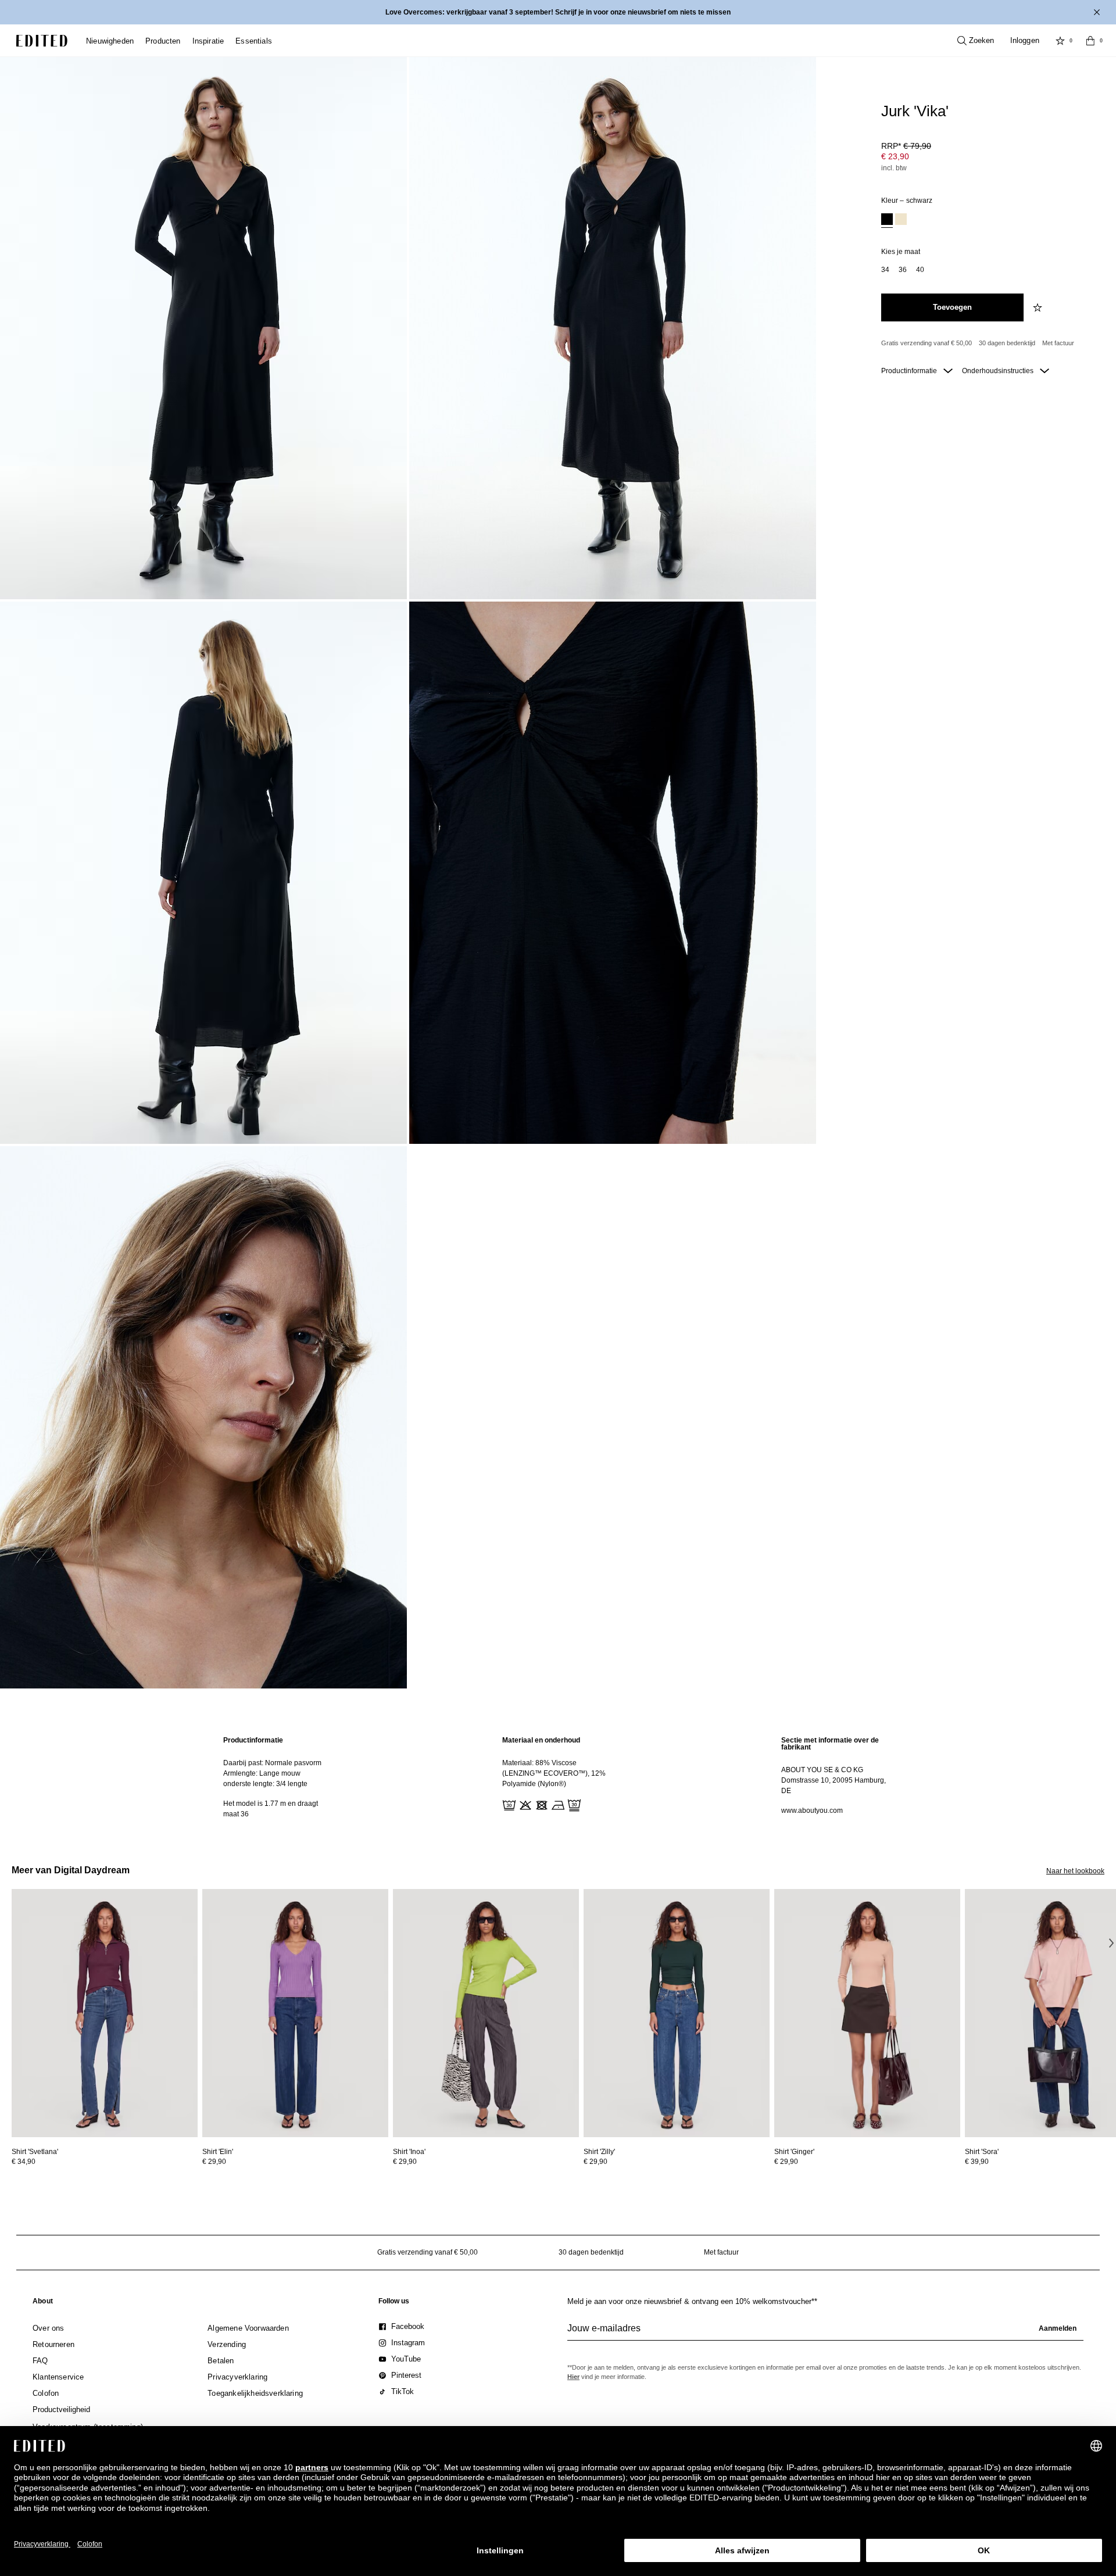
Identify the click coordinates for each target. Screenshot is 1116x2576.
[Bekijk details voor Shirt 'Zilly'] (677, 2013)
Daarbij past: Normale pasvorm (272, 1763)
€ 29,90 (214, 2162)
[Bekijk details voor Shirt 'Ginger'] (867, 2013)
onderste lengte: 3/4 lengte (265, 1784)
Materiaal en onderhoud (541, 1740)
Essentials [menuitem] (254, 41)
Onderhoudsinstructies (999, 371)
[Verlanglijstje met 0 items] (1060, 41)
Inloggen (1025, 40)
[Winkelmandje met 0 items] (1090, 41)
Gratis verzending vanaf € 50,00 (927, 343)
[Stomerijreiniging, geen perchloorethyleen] (573, 1804)
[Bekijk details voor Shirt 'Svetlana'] (105, 2013)
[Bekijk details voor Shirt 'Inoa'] (486, 2013)
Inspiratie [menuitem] (208, 41)
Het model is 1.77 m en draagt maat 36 (271, 1809)
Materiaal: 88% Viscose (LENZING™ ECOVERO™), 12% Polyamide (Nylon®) (554, 1773)
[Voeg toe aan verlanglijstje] (1039, 307)
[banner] (558, 12)
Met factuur (1058, 343)
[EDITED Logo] (42, 41)
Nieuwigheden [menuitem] (110, 41)
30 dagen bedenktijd (1007, 343)
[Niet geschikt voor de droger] (541, 1804)
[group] (825, 2333)
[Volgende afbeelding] (1111, 1942)
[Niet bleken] (524, 1804)
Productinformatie (910, 371)
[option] (887, 221)
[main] (558, 1777)
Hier (573, 2377)
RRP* (906, 146)
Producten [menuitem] (163, 41)
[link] (43, 2303)
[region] (279, 1777)
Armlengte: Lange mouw (262, 1773)
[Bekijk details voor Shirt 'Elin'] (295, 2013)
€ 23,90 (895, 156)
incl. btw (894, 168)
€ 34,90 (24, 2162)
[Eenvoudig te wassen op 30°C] (508, 1804)
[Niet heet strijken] (557, 1804)
